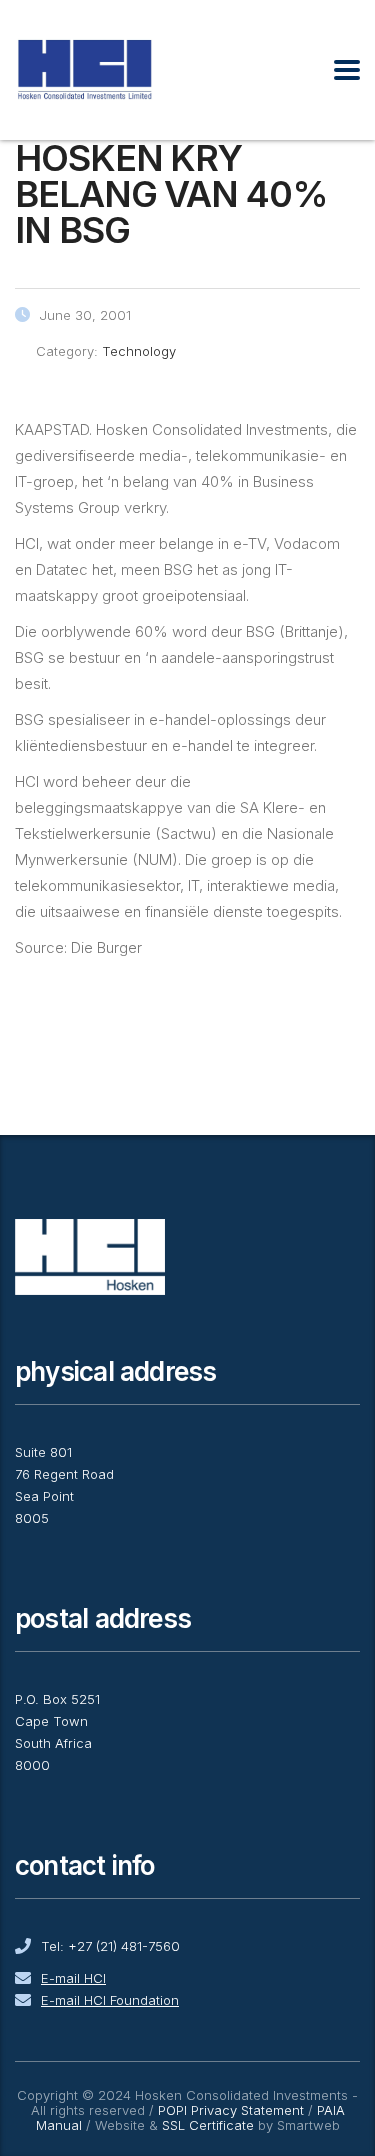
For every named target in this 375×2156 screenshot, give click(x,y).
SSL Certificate (208, 2125)
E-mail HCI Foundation (110, 2000)
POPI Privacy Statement (231, 2110)
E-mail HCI (73, 1978)
